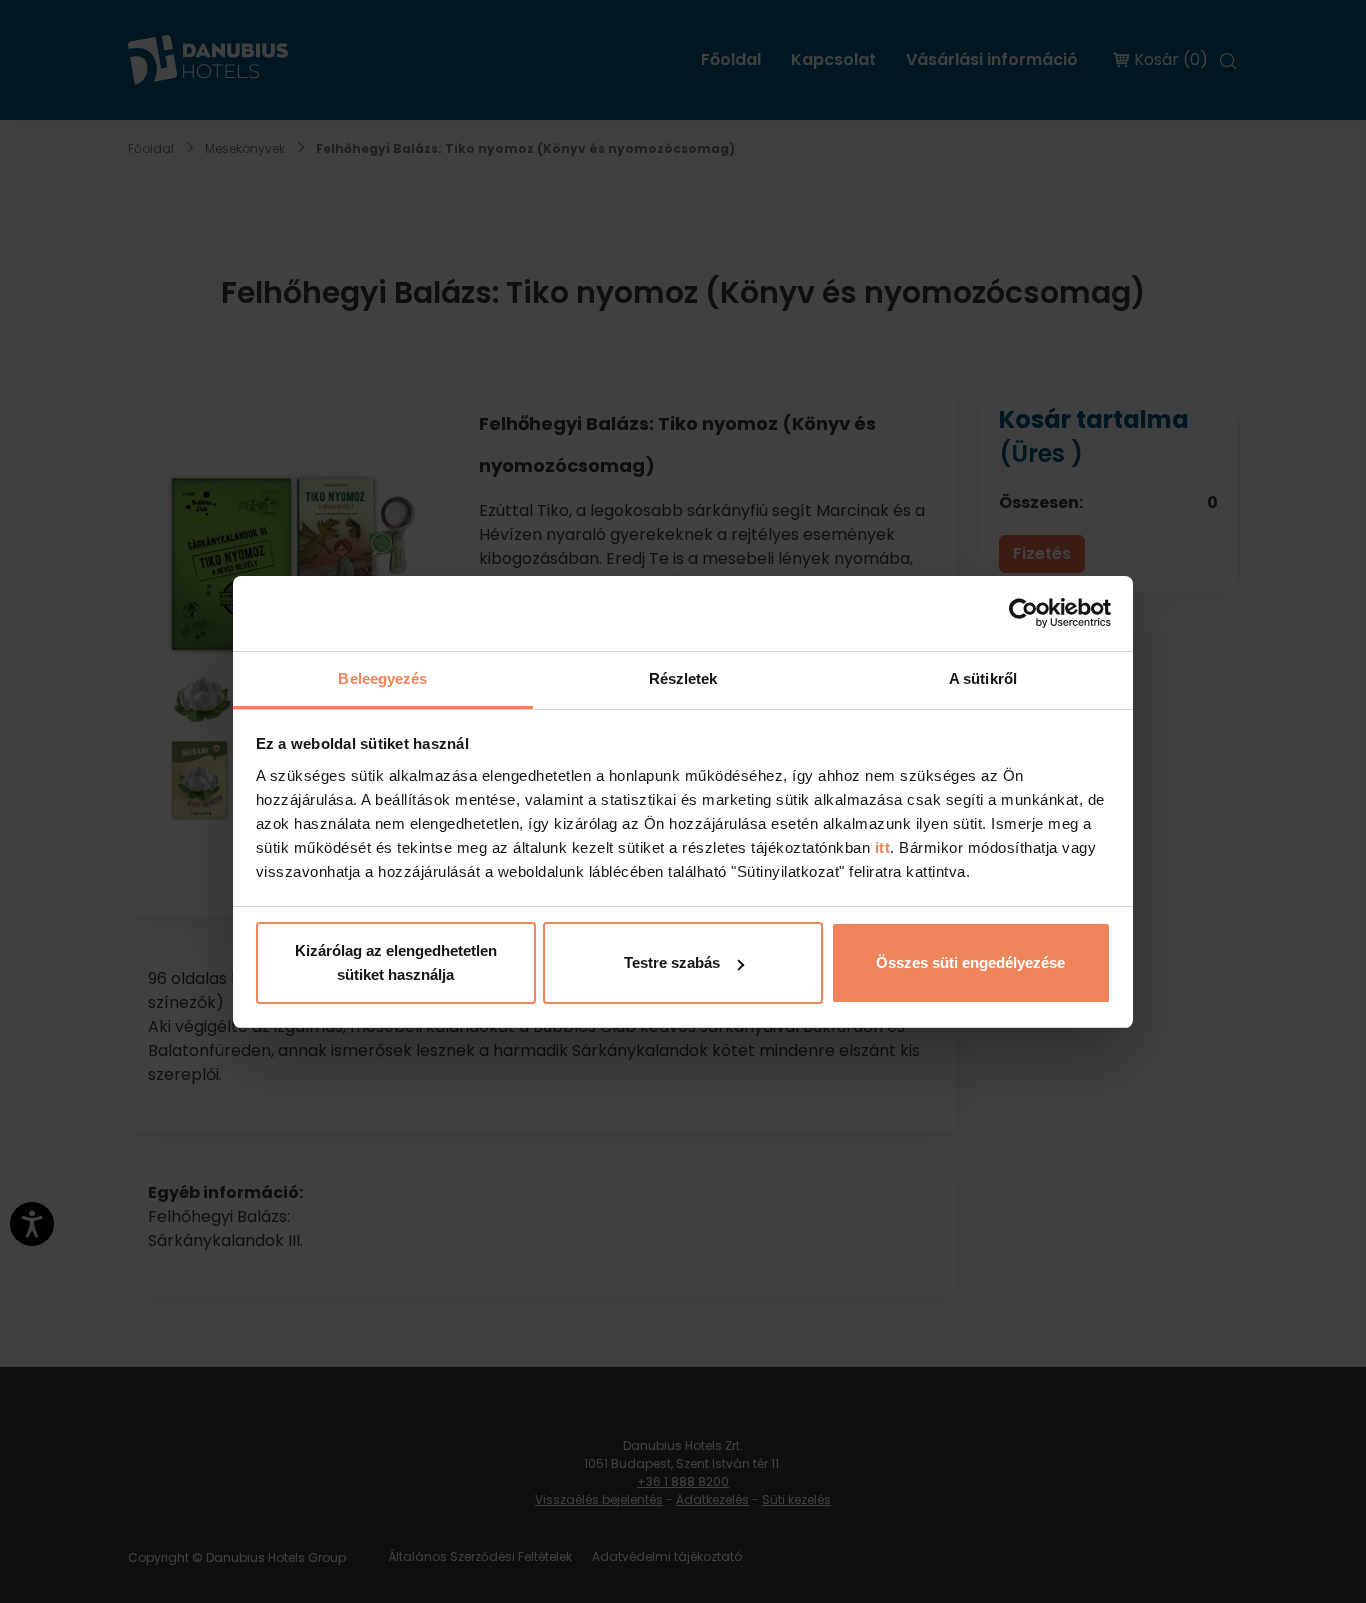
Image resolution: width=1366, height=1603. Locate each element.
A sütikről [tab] (983, 678)
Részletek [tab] (683, 678)
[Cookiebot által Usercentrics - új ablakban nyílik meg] (1023, 613)
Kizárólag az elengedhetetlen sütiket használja (396, 962)
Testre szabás (672, 962)
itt (880, 847)
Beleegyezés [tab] (382, 678)
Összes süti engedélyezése (970, 962)
